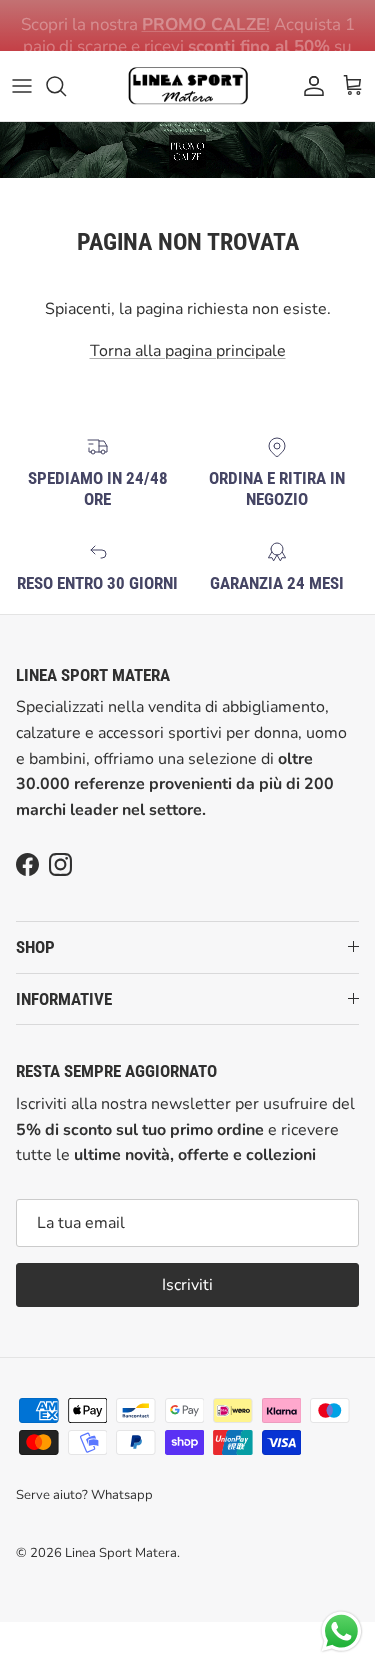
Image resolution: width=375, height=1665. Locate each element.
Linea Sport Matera (121, 1553)
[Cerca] (66, 86)
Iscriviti (187, 1285)
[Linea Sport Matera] (188, 86)
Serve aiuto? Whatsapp (84, 1495)
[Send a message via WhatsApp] (341, 1631)
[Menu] (22, 86)
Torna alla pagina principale (188, 351)
